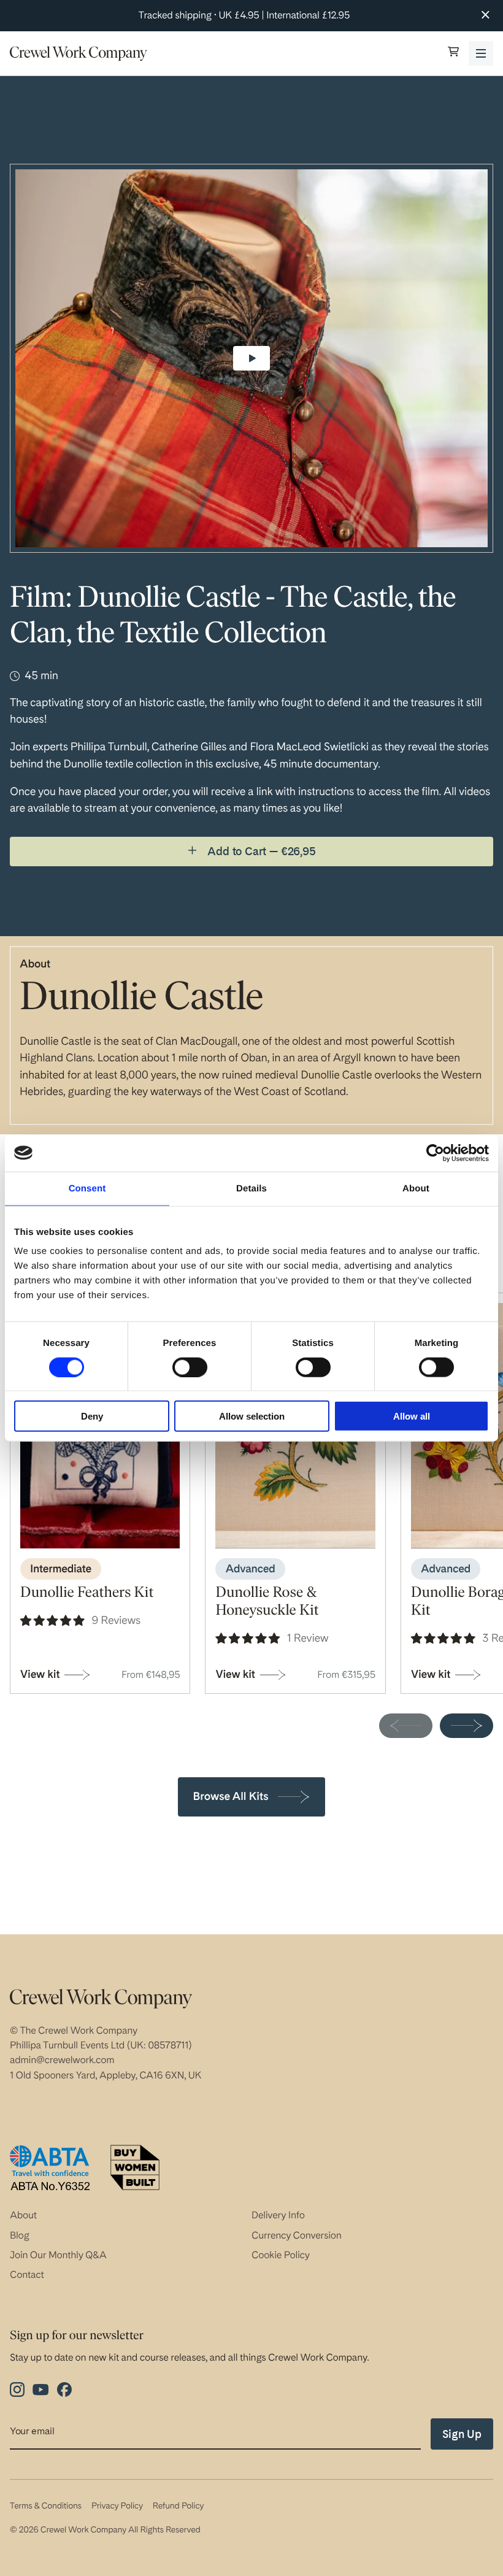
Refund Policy (178, 2506)
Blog (20, 2235)
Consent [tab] (87, 1188)
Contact (27, 2274)
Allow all (412, 1416)
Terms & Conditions (46, 2506)
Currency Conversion (297, 2235)
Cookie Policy (281, 2255)
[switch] (190, 1367)
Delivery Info (278, 2215)
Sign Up (462, 2434)
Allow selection (252, 1416)
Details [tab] (251, 1188)
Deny (92, 1416)
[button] (453, 53)
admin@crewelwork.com (62, 2060)
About (23, 2215)
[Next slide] (467, 1726)
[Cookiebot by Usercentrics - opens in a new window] (435, 1153)
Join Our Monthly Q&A (58, 2255)
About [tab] (416, 1188)
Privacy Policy (117, 2506)
